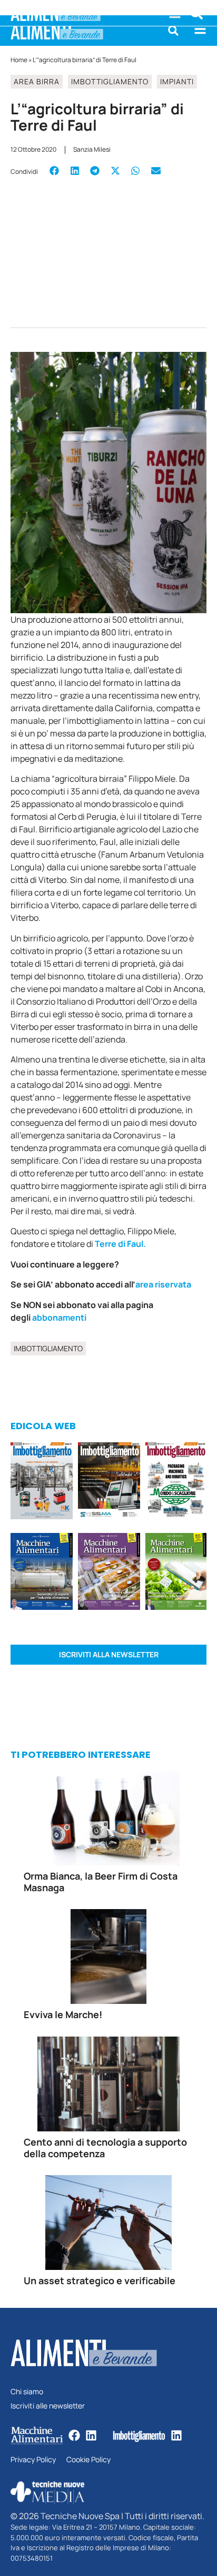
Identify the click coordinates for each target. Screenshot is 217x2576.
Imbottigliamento (110, 81)
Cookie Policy (88, 2460)
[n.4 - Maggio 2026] (109, 1482)
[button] (173, 31)
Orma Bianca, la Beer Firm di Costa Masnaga (101, 1882)
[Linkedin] (91, 2435)
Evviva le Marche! (63, 2014)
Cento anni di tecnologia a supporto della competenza (105, 2148)
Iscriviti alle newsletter (48, 2406)
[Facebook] (74, 2435)
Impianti (177, 81)
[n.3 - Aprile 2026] (176, 1482)
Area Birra (37, 81)
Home (19, 60)
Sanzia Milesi (92, 149)
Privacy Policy (33, 2460)
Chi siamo (27, 2392)
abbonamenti (59, 1318)
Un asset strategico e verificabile (100, 2280)
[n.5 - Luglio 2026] (42, 1482)
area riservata (164, 1284)
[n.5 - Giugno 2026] (42, 1573)
